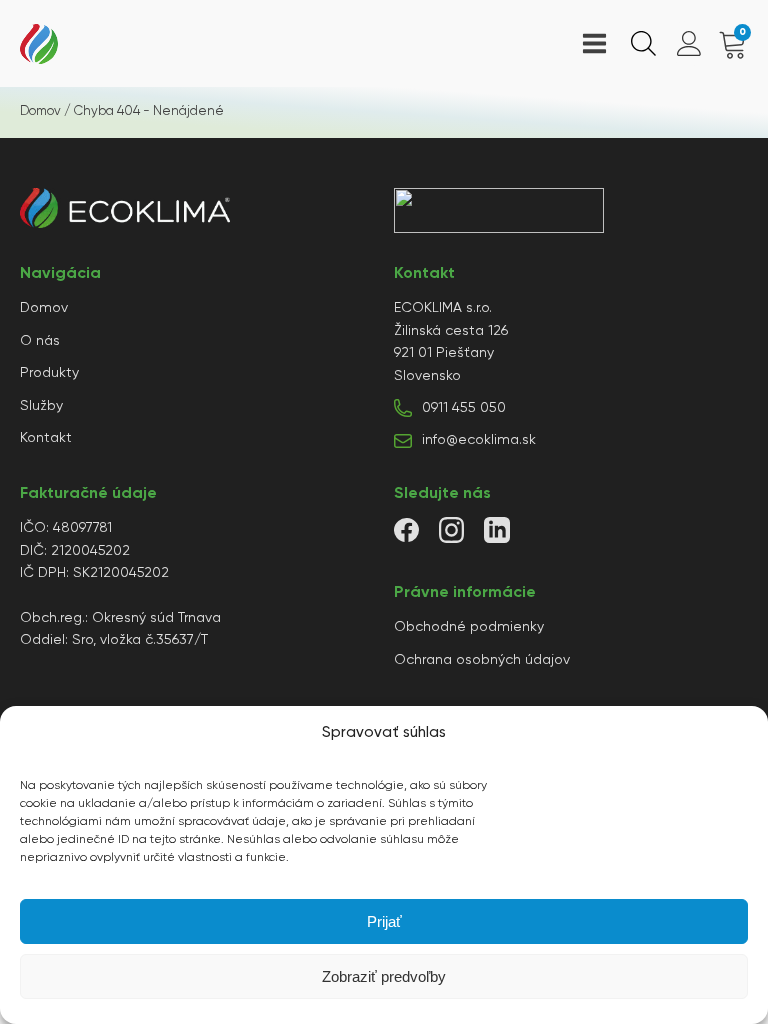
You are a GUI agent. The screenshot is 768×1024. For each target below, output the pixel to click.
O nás (40, 341)
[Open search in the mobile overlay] (641, 43)
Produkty (49, 373)
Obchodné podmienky (469, 627)
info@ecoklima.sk (479, 440)
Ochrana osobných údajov (482, 660)
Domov (40, 111)
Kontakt (46, 438)
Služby (41, 406)
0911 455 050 (464, 408)
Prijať (384, 921)
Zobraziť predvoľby (384, 976)
